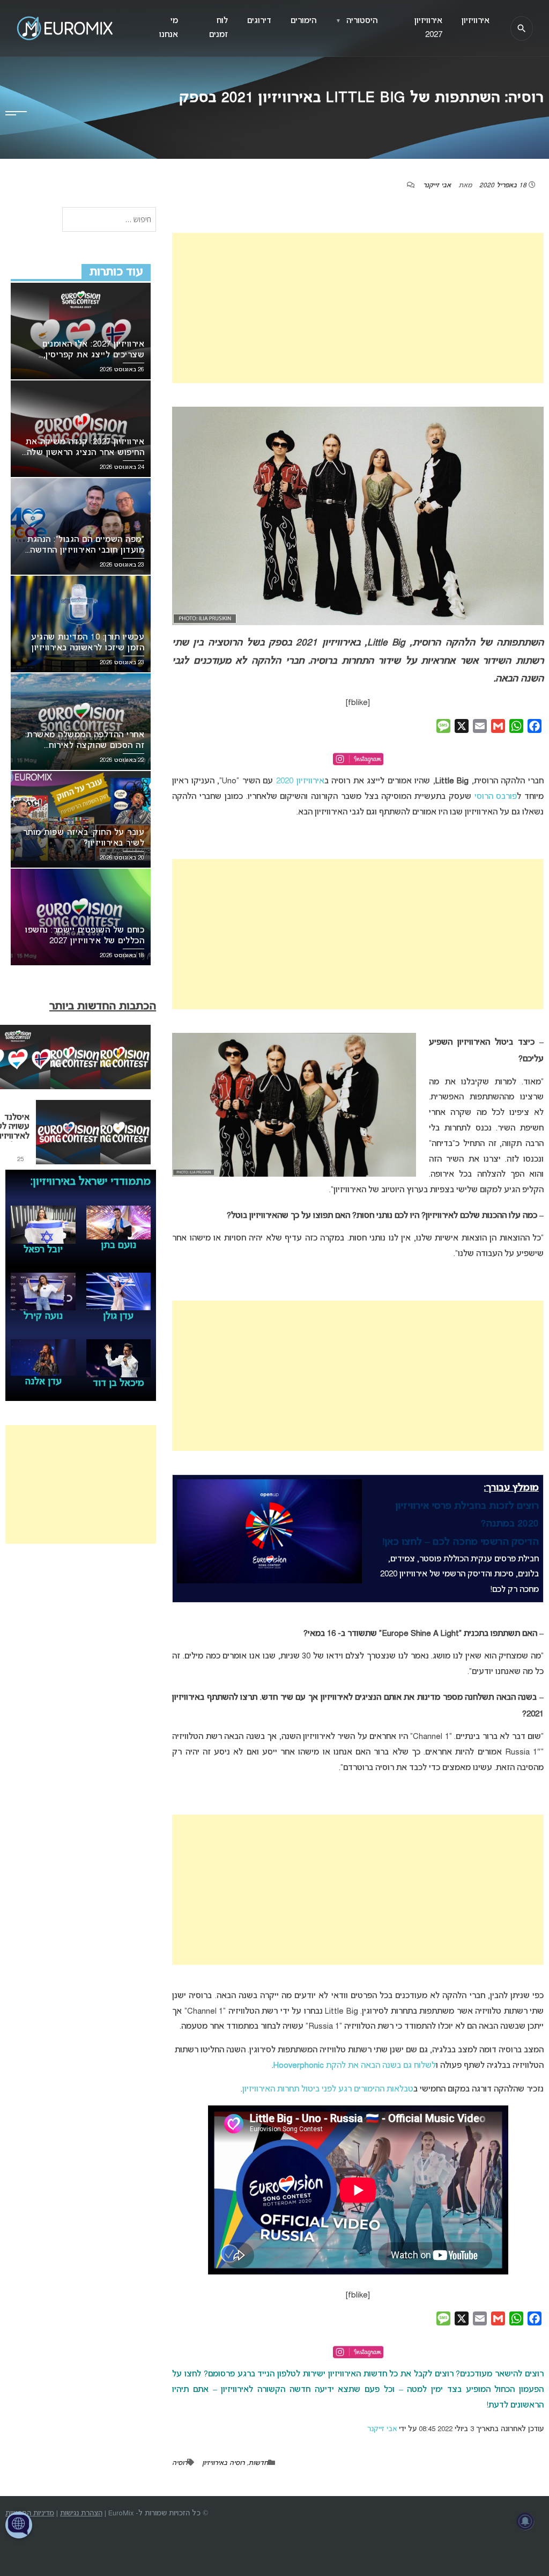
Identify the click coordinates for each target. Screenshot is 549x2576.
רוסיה (180, 2463)
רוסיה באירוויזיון (223, 2463)
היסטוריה (357, 21)
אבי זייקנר (437, 186)
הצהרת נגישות (81, 2513)
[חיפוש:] (109, 220)
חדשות (258, 2463)
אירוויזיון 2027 (428, 28)
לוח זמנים (218, 28)
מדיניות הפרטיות (30, 2513)
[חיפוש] (522, 28)
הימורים (303, 21)
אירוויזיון (476, 21)
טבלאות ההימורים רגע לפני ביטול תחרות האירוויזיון (328, 2089)
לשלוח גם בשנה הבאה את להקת (355, 2066)
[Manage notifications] (525, 2521)
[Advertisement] (358, 308)
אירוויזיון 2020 (300, 781)
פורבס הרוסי (496, 797)
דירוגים (259, 21)
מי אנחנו (169, 28)
